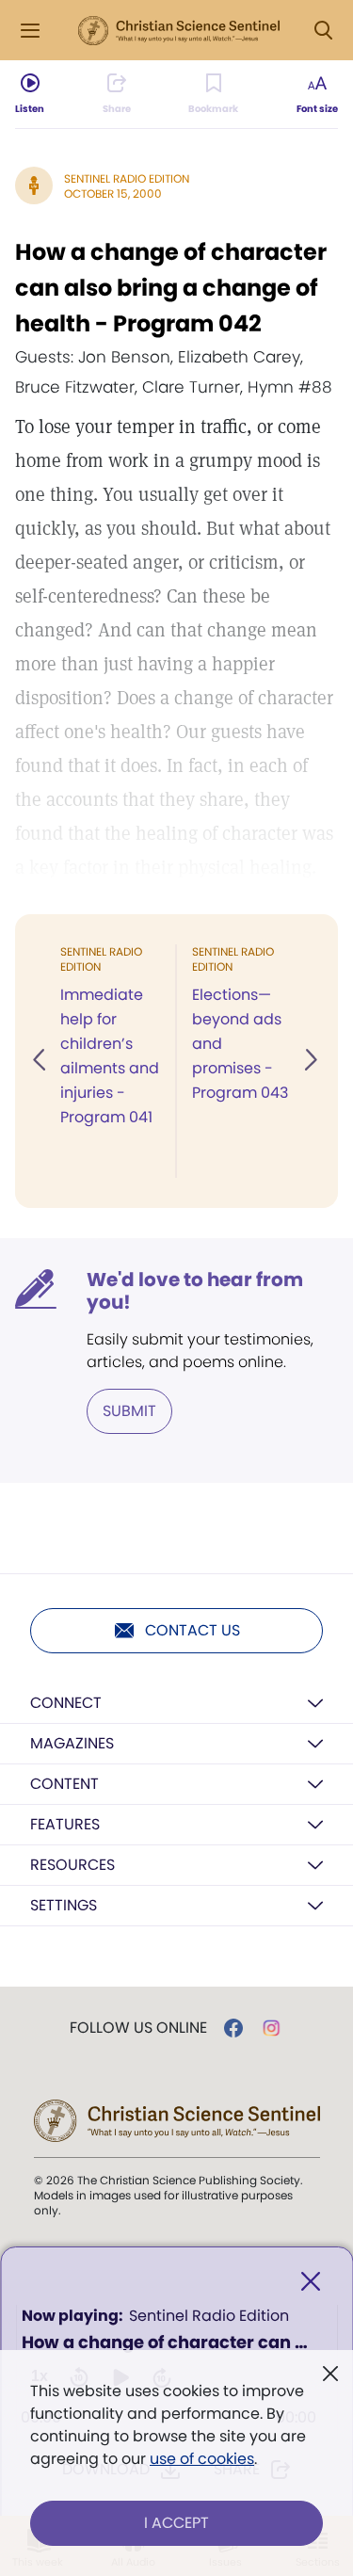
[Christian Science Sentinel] (179, 31)
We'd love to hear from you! (195, 1291)
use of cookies (202, 2459)
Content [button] (64, 1784)
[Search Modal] (323, 31)
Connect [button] (66, 1703)
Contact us (193, 1630)
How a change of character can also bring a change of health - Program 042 (171, 288)
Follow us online (138, 2028)
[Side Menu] (30, 31)
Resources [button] (72, 1865)
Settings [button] (64, 1905)
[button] (40, 1061)
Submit (129, 1411)
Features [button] (65, 1824)
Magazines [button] (72, 1743)
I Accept (176, 2523)
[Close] (311, 2282)
